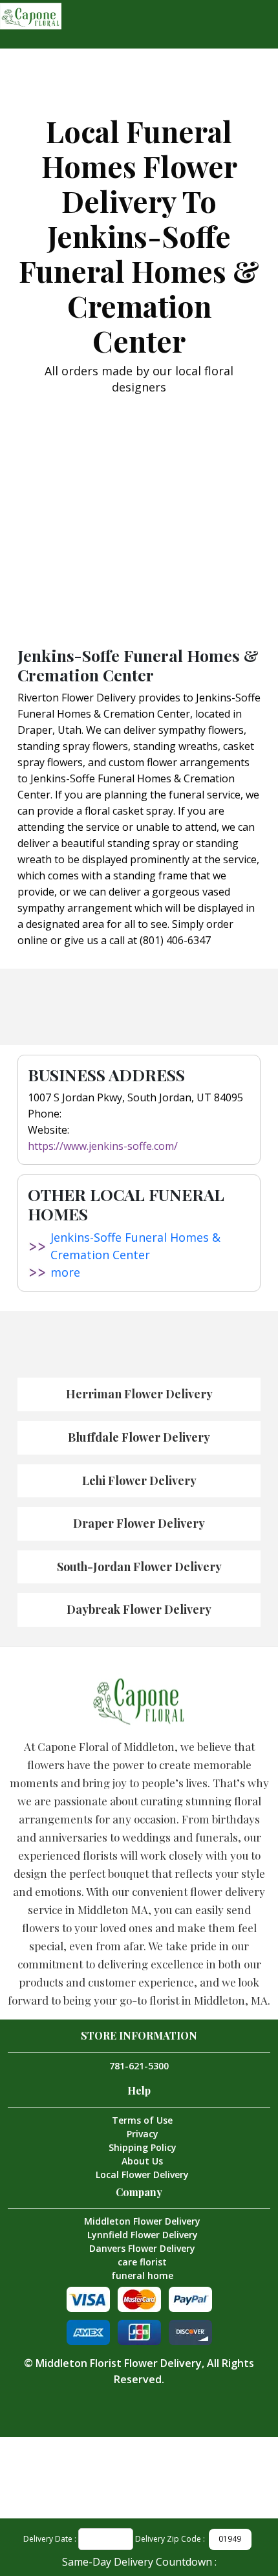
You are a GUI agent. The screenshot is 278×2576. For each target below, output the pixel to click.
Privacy (143, 2134)
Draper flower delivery (139, 1523)
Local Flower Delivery (142, 2174)
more (65, 1272)
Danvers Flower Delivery (142, 2248)
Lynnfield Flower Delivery (143, 2235)
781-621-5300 (139, 2066)
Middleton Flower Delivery (142, 2221)
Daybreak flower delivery (139, 1609)
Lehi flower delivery (139, 1481)
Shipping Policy (143, 2147)
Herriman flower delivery (139, 1394)
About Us (142, 2161)
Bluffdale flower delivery (139, 1437)
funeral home (142, 2275)
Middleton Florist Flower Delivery (119, 2363)
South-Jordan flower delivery (139, 1567)
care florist (142, 2262)
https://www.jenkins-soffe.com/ (103, 1146)
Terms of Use (142, 2120)
